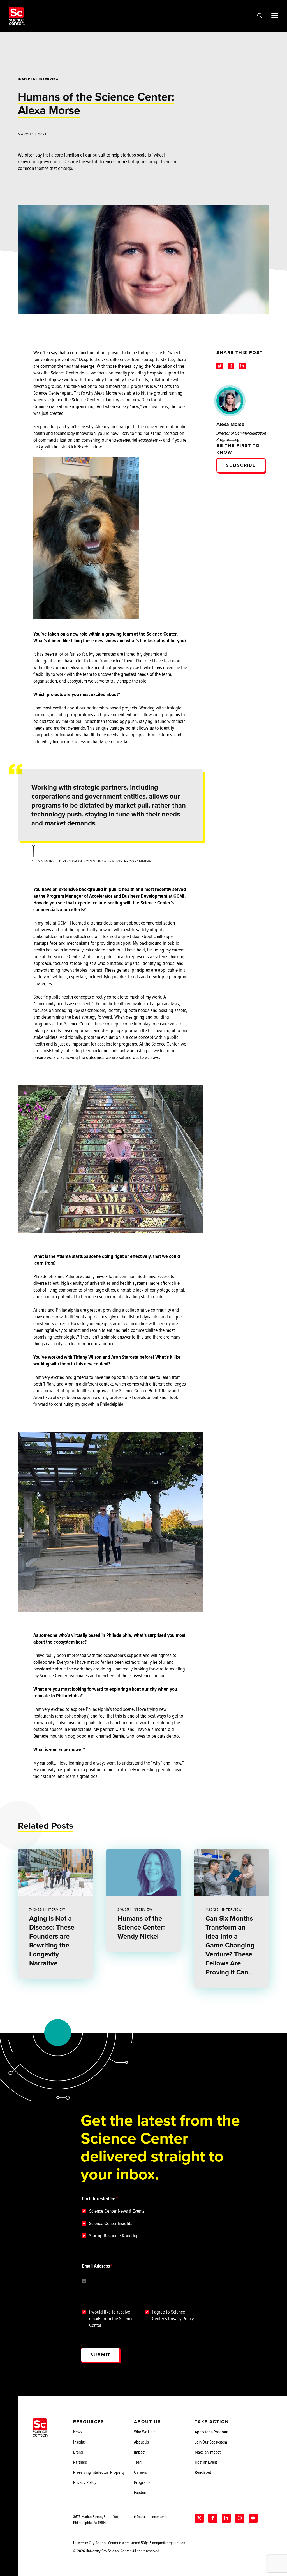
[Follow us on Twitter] (199, 2518)
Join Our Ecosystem (211, 2442)
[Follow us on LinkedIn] (226, 2518)
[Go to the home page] (17, 16)
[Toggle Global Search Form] (260, 16)
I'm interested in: (99, 2199)
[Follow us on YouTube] (253, 2518)
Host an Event (206, 2462)
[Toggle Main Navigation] (275, 15)
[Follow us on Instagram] (240, 2518)
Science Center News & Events (117, 2211)
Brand (78, 2452)
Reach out (203, 2472)
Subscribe (241, 465)
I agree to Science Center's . (173, 2315)
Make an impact (208, 2452)
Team (138, 2462)
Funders (141, 2492)
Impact (140, 2452)
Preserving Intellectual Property (99, 2472)
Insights (27, 79)
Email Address (96, 2266)
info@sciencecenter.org (152, 2516)
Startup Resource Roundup (114, 2236)
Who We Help (145, 2432)
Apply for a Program (211, 2432)
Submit (100, 2355)
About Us (141, 2442)
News (78, 2432)
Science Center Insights (111, 2223)
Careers (140, 2472)
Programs (142, 2482)
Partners (80, 2462)
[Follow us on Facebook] (213, 2518)
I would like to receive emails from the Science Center (111, 2319)
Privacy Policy (181, 2318)
